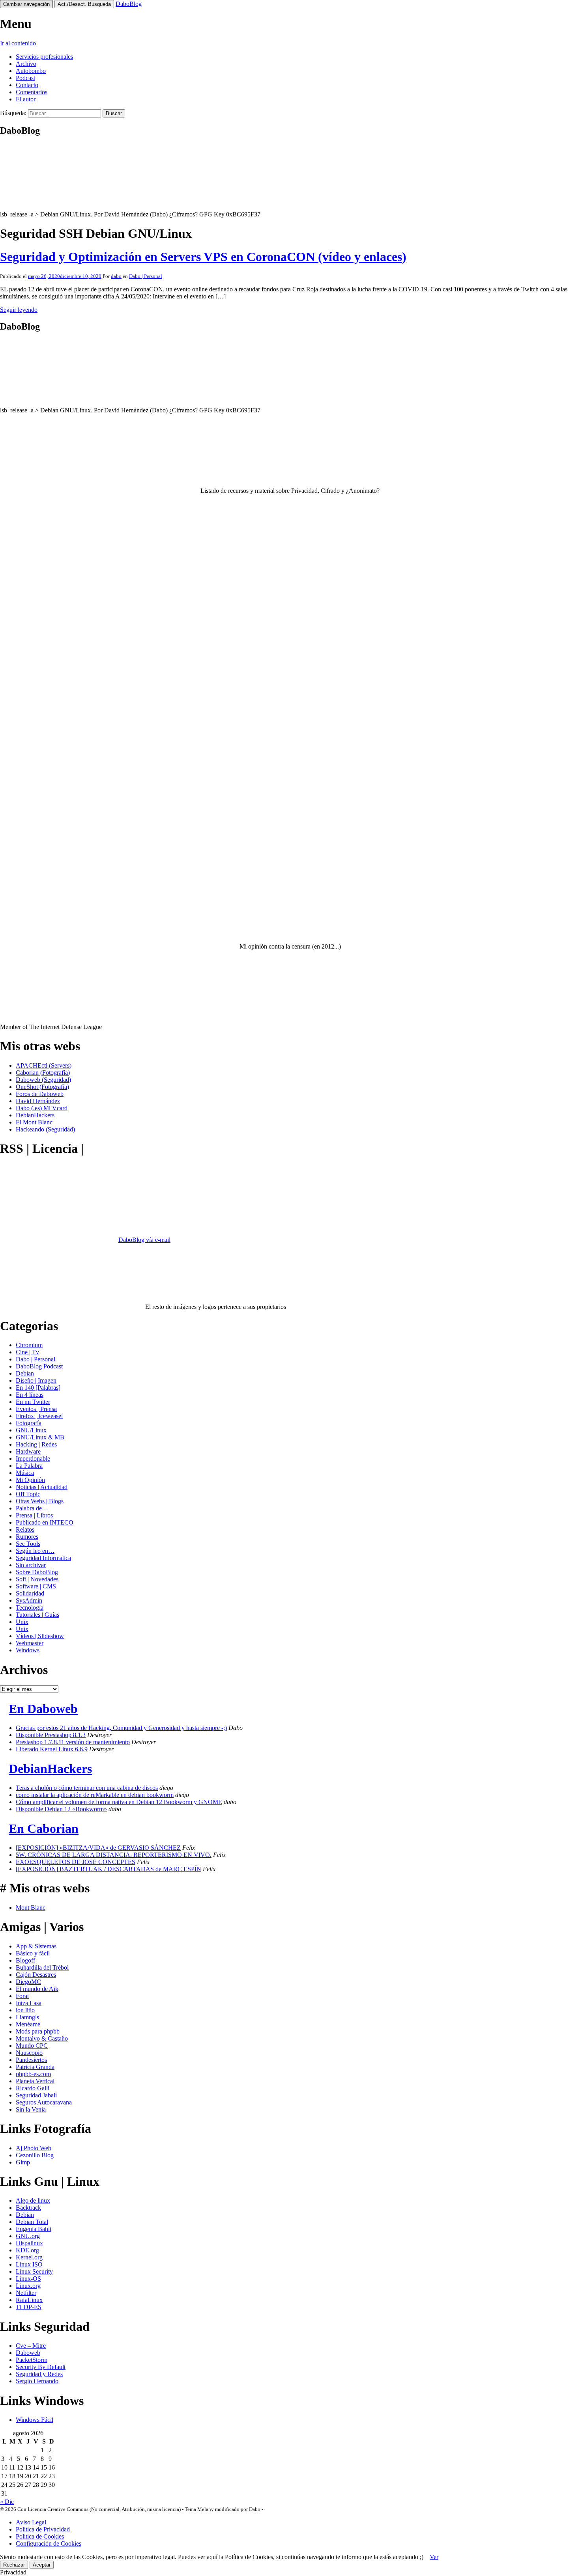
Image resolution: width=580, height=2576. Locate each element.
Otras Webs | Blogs (40, 1501)
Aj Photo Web (34, 2148)
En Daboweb (43, 1709)
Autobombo (31, 71)
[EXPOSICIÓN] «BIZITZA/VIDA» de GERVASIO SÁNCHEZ (98, 1848)
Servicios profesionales (44, 57)
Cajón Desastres (36, 1975)
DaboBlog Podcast (39, 1366)
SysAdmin (29, 1600)
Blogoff (25, 1960)
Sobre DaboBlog (37, 1572)
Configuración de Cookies (49, 2543)
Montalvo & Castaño (42, 2038)
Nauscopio (29, 2053)
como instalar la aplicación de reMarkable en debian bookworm (95, 1795)
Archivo (26, 64)
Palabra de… (32, 1508)
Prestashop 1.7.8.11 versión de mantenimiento (73, 1742)
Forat (22, 1996)
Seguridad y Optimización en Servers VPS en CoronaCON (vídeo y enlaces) (203, 257)
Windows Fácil (35, 2420)
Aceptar (42, 2565)
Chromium (29, 1345)
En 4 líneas (30, 1395)
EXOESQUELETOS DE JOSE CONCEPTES (76, 1862)
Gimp (23, 2162)
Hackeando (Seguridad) (45, 1129)
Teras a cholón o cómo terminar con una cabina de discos (87, 1788)
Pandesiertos (31, 2060)
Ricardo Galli (33, 2088)
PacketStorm (32, 2360)
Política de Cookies (40, 2536)
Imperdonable (33, 1459)
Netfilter (26, 2293)
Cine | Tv (27, 1352)
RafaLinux (29, 2300)
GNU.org (28, 2236)
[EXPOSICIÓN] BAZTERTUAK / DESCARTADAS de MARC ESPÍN (109, 1869)
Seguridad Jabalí (36, 2095)
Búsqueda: (13, 113)
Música (25, 1473)
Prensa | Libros (34, 1515)
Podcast (25, 78)
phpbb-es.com (33, 2074)
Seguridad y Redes (39, 2374)
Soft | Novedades (37, 1579)
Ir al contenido (18, 43)
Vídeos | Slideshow (40, 1636)
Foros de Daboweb (40, 1094)
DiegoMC (28, 1982)
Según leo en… (35, 1551)
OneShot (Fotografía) (42, 1087)
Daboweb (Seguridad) (43, 1080)
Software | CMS (36, 1586)
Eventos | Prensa (36, 1409)
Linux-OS (28, 2279)
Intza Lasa (29, 2003)
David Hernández (38, 1101)
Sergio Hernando (37, 2381)
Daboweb (28, 2353)
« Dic (7, 2502)
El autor (26, 99)
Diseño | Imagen (36, 1380)
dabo (116, 276)
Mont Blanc (31, 1908)
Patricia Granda (35, 2067)
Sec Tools (28, 1544)
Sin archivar (31, 1565)
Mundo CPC (32, 2046)
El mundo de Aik (37, 1989)
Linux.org (28, 2286)
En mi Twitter (33, 1402)
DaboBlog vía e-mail (144, 1240)
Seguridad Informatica (43, 1558)
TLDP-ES (29, 2307)
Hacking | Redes (36, 1444)
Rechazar (14, 2565)
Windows (28, 1650)
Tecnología (30, 1608)
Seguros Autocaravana (44, 2102)
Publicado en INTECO (45, 1522)
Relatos (25, 1529)
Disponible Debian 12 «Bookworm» (61, 1809)
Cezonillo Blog (35, 2155)
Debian (25, 1373)
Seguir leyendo (19, 310)
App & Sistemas (36, 1946)
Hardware (28, 1451)
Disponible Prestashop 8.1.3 (51, 1735)
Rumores (27, 1537)
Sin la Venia (31, 2109)
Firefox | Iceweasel (39, 1416)
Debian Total (32, 2222)
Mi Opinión (30, 1480)
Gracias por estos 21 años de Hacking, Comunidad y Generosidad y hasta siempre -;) (121, 1728)
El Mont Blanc (34, 1122)
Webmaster (30, 1643)
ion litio (25, 2010)
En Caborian (44, 1829)
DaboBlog (129, 4)
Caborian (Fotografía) (43, 1073)
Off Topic (28, 1494)
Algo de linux (33, 2200)
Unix (22, 1622)
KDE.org (27, 2250)
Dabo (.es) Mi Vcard (42, 1108)
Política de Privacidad (43, 2529)
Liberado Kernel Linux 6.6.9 (52, 1749)
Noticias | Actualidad (42, 1487)
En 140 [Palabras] (38, 1388)
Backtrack (28, 2208)
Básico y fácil (33, 1953)
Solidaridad (30, 1593)
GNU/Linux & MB (40, 1437)
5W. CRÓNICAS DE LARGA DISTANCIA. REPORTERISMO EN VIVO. (114, 1855)
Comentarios (32, 92)
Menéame (28, 2024)
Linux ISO (29, 2264)
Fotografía (29, 1423)
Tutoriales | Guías (37, 1615)
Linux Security (34, 2271)
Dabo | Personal (146, 276)
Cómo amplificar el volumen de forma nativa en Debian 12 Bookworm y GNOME (119, 1802)
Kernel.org (29, 2257)
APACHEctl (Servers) (44, 1065)
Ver (434, 2557)
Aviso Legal (31, 2522)
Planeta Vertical (35, 2081)
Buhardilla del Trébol (42, 1967)
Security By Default (41, 2367)
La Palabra (29, 1466)
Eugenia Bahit (34, 2229)
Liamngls (27, 2017)
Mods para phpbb (38, 2031)
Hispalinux (29, 2243)
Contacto (27, 85)
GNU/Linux (31, 1430)
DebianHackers (35, 1115)
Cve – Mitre (31, 2346)
